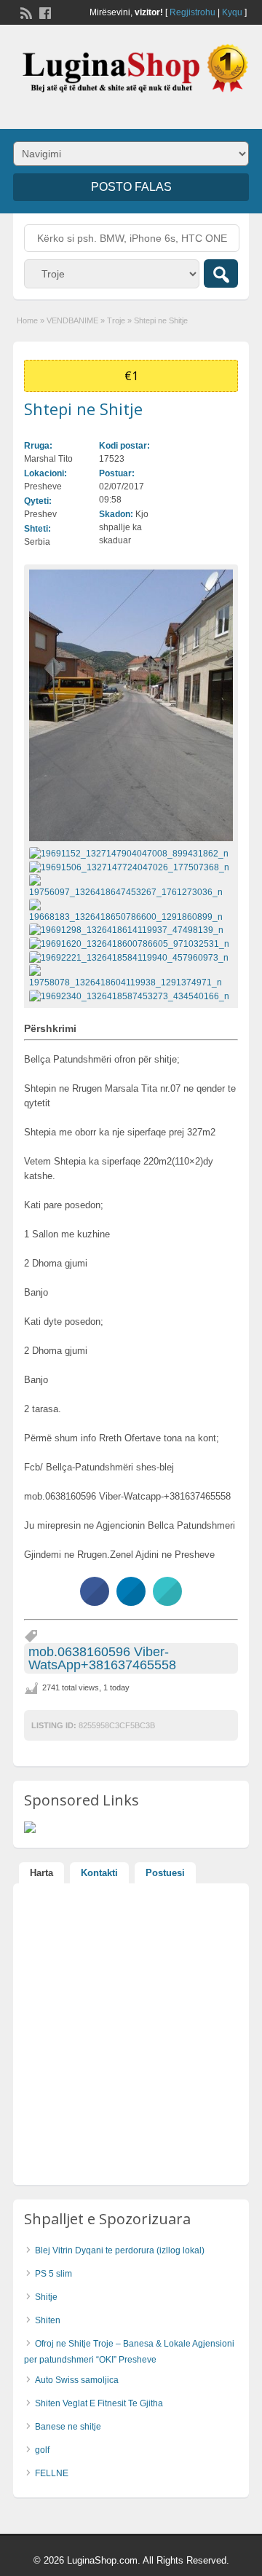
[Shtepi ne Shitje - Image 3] (131, 886)
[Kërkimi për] (221, 273)
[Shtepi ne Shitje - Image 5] (128, 930)
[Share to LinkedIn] (131, 1602)
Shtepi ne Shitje (83, 409)
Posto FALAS (131, 187)
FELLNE (52, 2473)
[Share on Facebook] (95, 1602)
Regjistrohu (192, 12)
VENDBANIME (72, 320)
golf (42, 2450)
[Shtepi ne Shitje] (131, 705)
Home (27, 320)
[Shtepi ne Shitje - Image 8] (131, 976)
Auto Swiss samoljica (77, 2380)
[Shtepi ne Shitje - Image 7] (131, 957)
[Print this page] (167, 1602)
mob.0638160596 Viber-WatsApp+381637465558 (102, 1658)
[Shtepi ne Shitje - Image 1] (131, 853)
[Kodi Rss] (25, 12)
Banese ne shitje (68, 2427)
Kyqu (232, 12)
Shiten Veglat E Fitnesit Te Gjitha (99, 2403)
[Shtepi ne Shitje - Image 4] (131, 910)
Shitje (46, 2297)
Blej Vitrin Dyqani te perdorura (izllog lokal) (120, 2250)
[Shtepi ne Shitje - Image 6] (131, 943)
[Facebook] (44, 12)
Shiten (48, 2320)
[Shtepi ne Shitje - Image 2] (131, 867)
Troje (116, 320)
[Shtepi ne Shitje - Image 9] (131, 996)
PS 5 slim (53, 2274)
